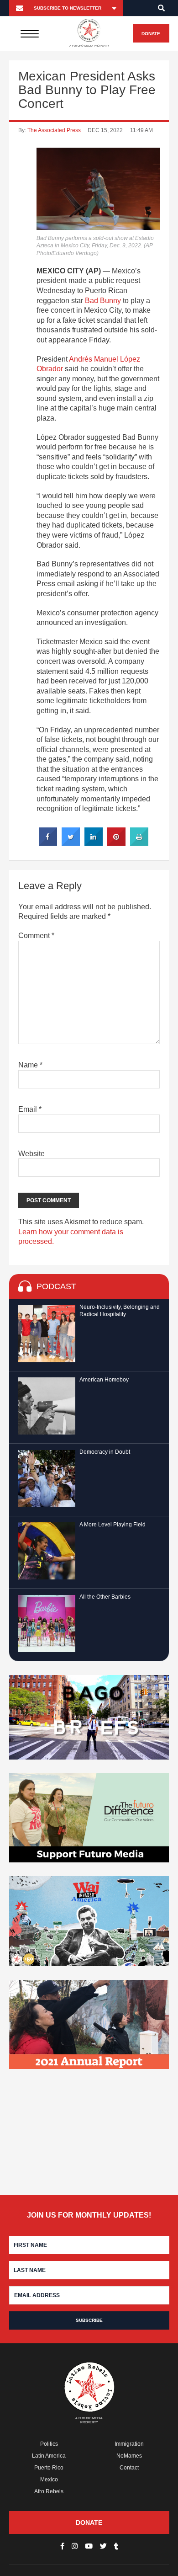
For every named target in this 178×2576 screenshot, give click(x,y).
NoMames (129, 2456)
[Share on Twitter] (71, 843)
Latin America (49, 2456)
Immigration (129, 2444)
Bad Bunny (103, 301)
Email (30, 1109)
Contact (129, 2468)
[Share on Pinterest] (116, 843)
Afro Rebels (49, 2491)
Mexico (49, 2480)
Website (31, 1154)
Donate (151, 34)
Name (30, 1065)
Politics (49, 2444)
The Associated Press (54, 130)
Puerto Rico (49, 2468)
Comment (36, 936)
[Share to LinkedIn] (94, 843)
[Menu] (29, 33)
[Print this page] (139, 843)
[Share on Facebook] (48, 843)
